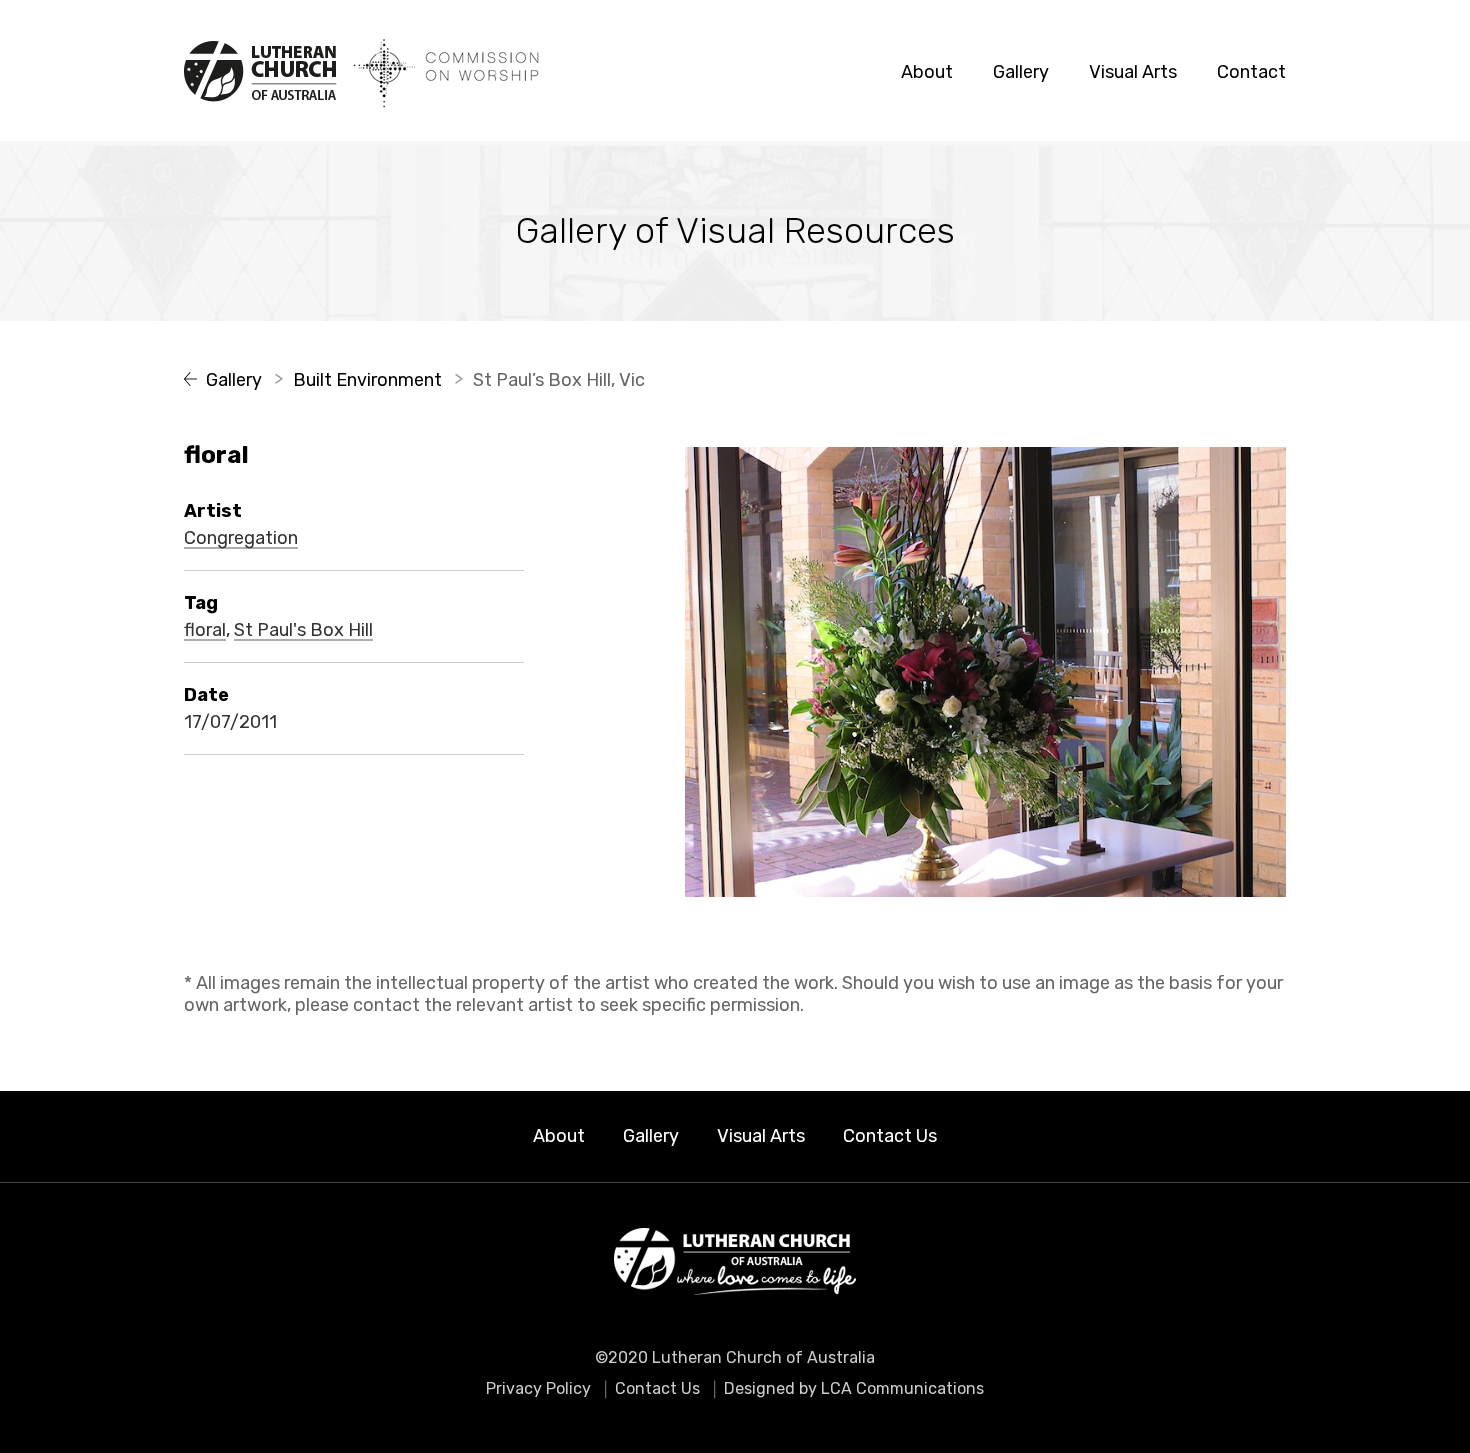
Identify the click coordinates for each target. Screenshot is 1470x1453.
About (927, 72)
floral (205, 631)
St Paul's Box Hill (303, 631)
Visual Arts (1133, 72)
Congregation (241, 539)
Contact (1251, 72)
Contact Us (890, 1136)
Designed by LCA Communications (854, 1388)
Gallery (1021, 72)
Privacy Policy (538, 1388)
